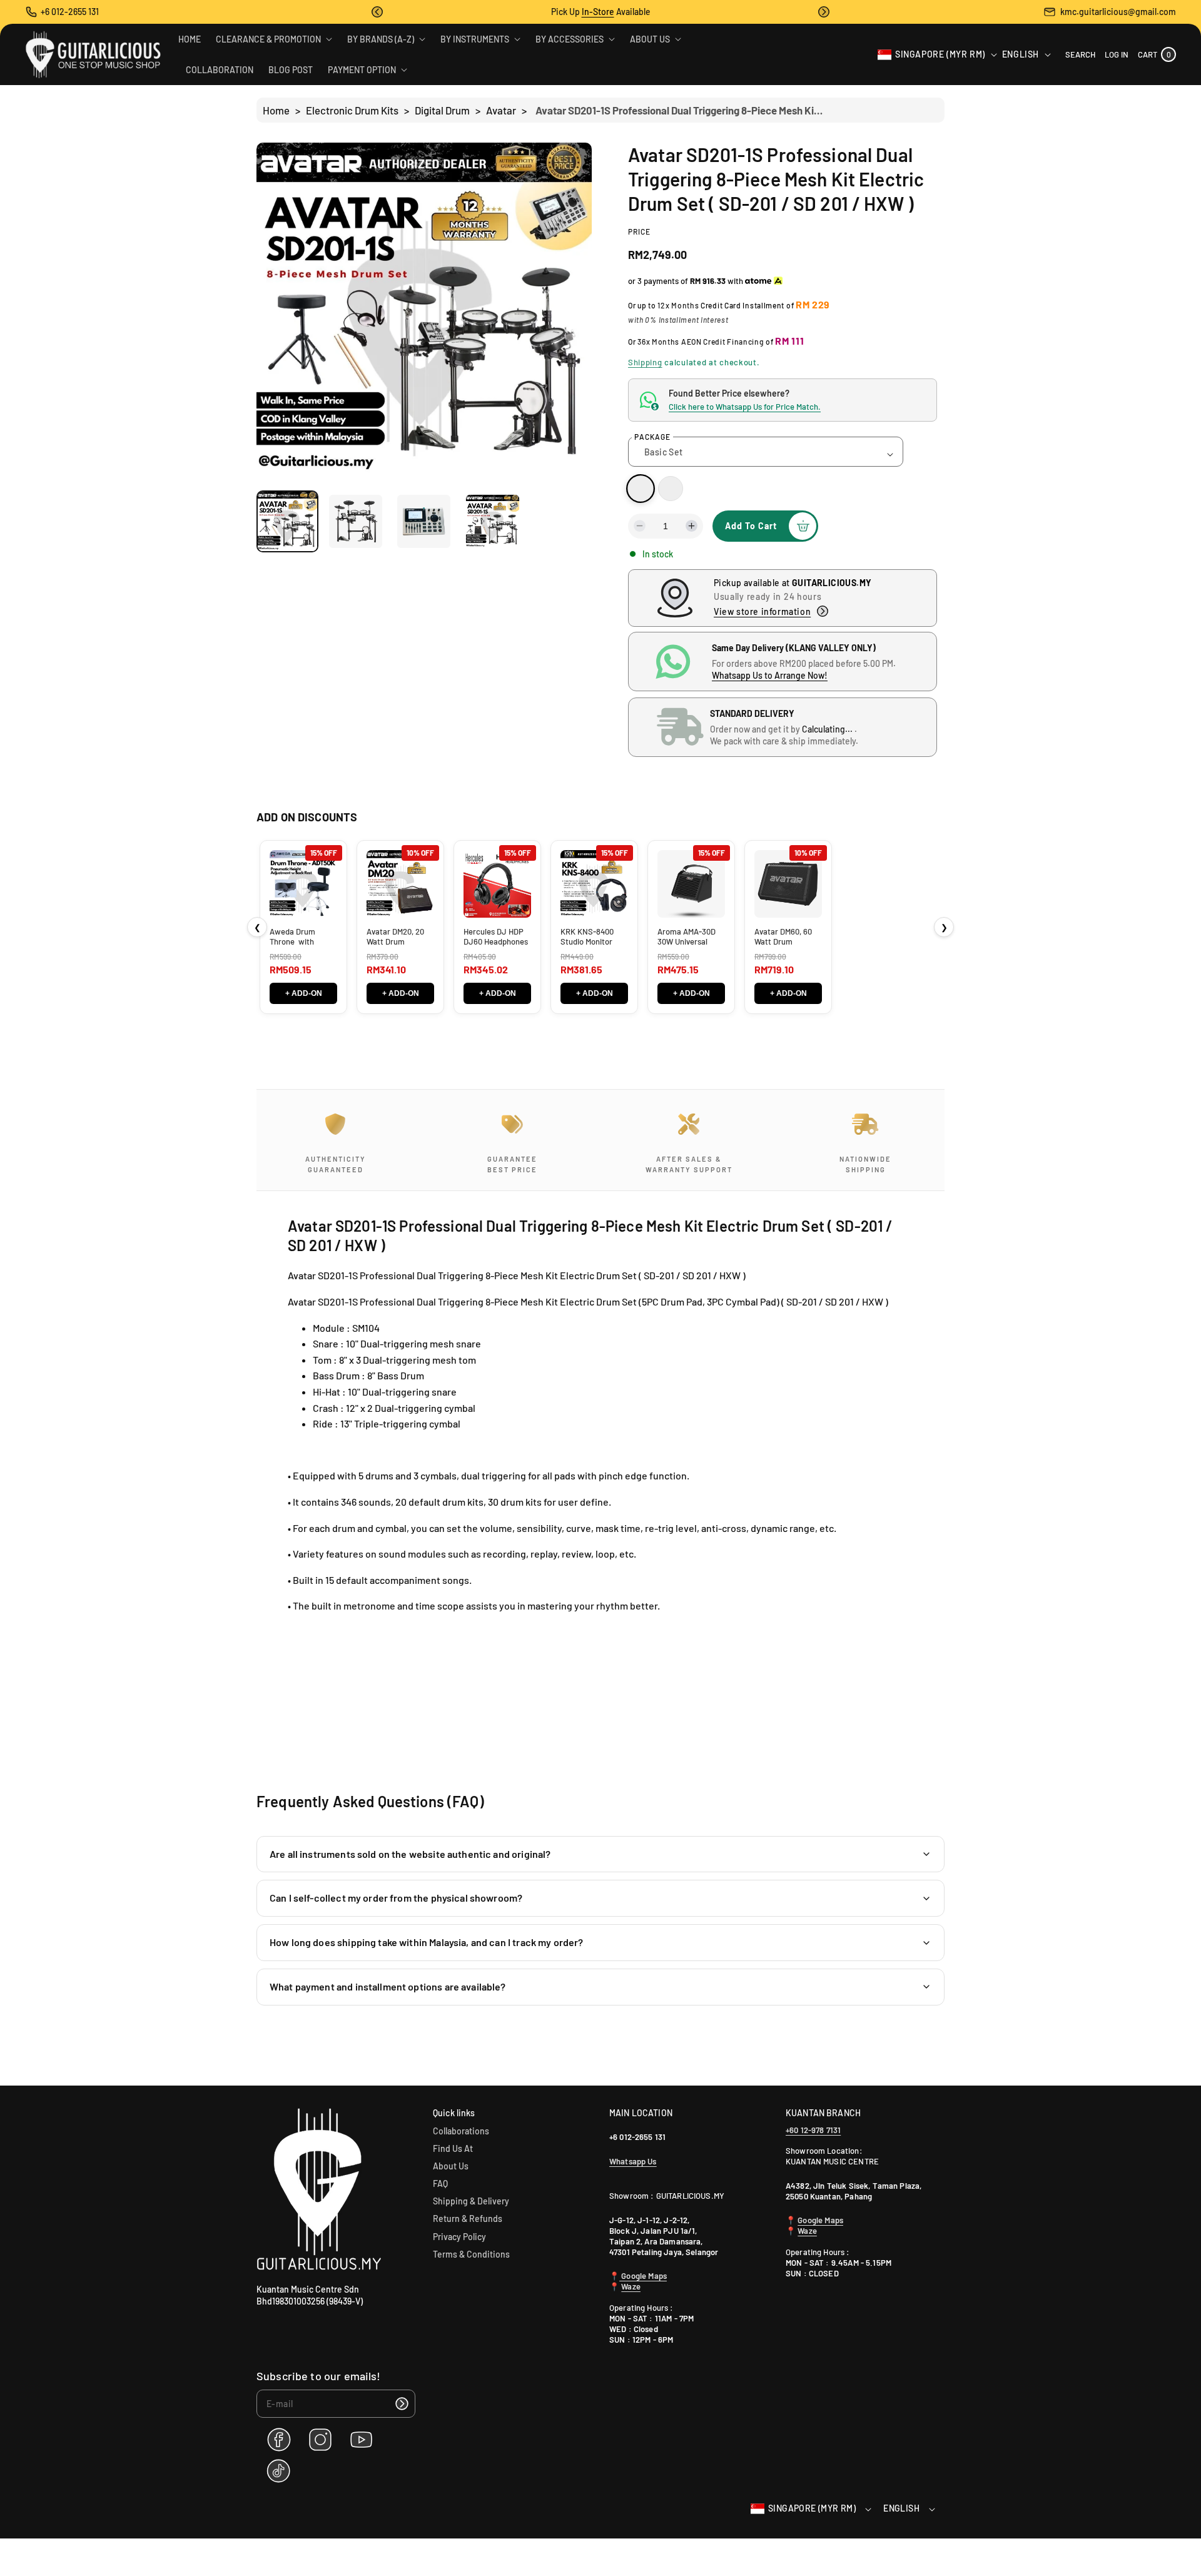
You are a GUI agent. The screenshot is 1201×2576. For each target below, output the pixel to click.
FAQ (440, 2183)
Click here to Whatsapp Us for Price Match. (745, 407)
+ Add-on (304, 993)
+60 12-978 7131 (813, 2130)
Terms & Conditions (471, 2254)
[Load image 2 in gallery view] (356, 521)
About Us (451, 2166)
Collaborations (461, 2131)
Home (276, 110)
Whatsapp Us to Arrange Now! (770, 675)
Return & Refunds (468, 2219)
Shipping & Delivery (471, 2201)
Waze (631, 2286)
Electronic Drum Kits (352, 110)
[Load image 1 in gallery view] (287, 521)
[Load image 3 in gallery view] (424, 521)
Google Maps (643, 2276)
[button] (377, 12)
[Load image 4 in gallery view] (493, 521)
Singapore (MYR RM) (940, 54)
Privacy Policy (459, 2237)
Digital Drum (442, 110)
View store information (762, 611)
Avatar (501, 110)
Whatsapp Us (633, 2161)
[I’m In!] (402, 2404)
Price (639, 231)
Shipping (645, 362)
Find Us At (453, 2148)
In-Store (598, 12)
